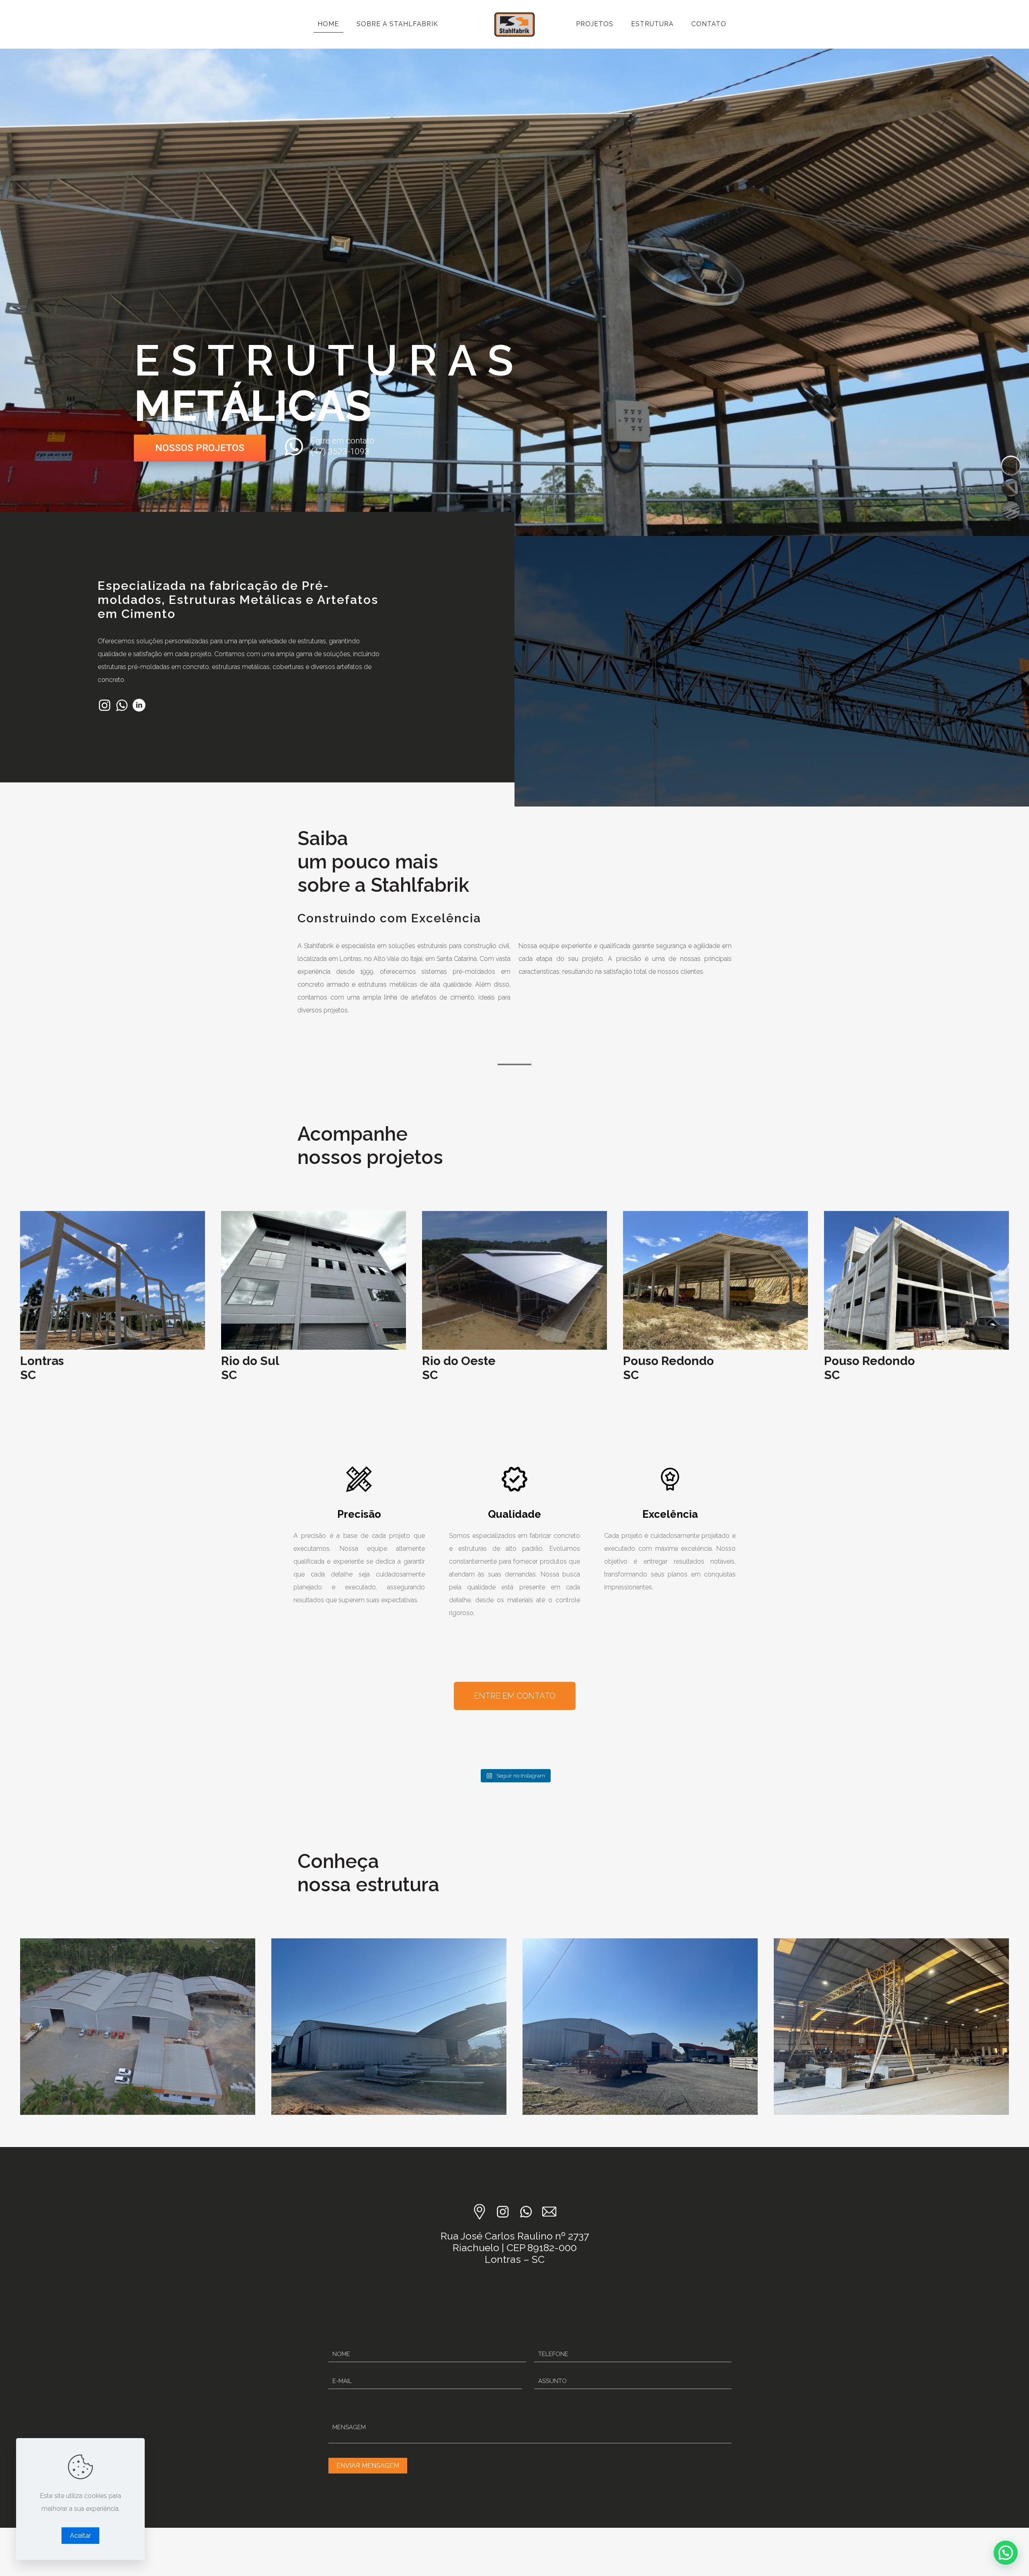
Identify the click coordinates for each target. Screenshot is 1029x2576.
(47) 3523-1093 (340, 452)
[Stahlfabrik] (514, 24)
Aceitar (80, 2536)
